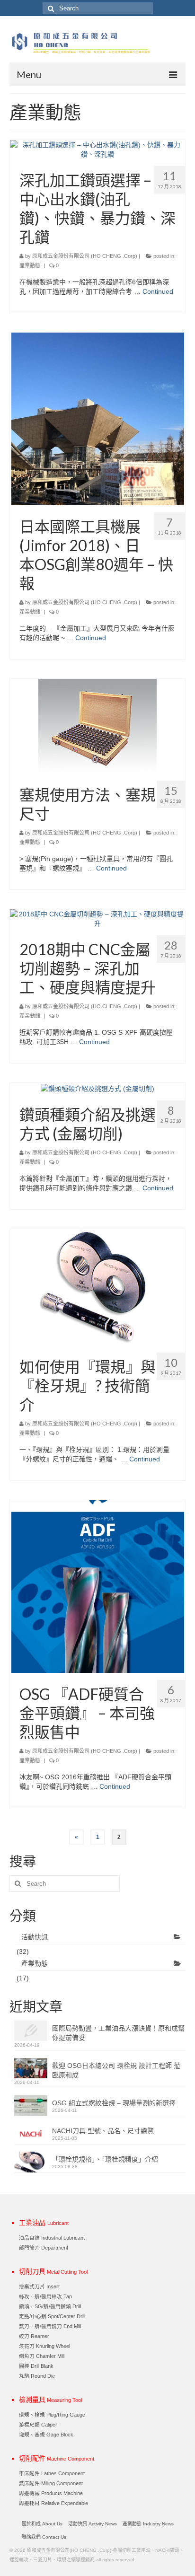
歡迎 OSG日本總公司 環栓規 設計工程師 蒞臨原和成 (116, 2070)
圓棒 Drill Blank (36, 2366)
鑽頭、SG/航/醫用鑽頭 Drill (50, 2306)
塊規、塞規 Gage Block (46, 2435)
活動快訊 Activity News (93, 2524)
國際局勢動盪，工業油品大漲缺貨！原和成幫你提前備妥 (118, 2033)
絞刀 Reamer (34, 2336)
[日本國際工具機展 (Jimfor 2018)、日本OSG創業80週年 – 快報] (98, 418)
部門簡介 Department (44, 2248)
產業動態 (30, 265)
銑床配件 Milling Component (51, 2483)
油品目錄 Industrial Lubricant (52, 2238)
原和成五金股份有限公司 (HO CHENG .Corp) (85, 256)
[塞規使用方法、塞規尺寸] (97, 726)
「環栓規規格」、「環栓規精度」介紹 (105, 2159)
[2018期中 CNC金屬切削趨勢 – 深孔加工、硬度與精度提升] (97, 918)
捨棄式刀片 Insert (39, 2286)
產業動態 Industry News (148, 2524)
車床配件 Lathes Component (52, 2473)
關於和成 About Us (42, 2524)
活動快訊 (35, 1937)
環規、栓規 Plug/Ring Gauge (52, 2415)
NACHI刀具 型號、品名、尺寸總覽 (103, 2131)
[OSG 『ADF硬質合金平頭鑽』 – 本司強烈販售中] (98, 1586)
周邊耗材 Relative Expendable (53, 2503)
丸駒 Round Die (37, 2376)
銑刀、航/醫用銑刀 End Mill (50, 2326)
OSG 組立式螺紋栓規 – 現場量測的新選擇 (114, 2103)
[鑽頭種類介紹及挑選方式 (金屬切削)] (97, 1088)
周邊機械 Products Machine (51, 2493)
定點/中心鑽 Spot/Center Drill (52, 2316)
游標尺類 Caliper (38, 2425)
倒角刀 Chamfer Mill (42, 2356)
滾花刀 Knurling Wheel (44, 2346)
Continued (158, 291)
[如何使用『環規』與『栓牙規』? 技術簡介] (98, 1286)
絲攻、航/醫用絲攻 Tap (45, 2296)
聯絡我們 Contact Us (44, 2537)
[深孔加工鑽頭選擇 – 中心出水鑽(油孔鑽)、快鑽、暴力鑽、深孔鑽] (97, 149)
